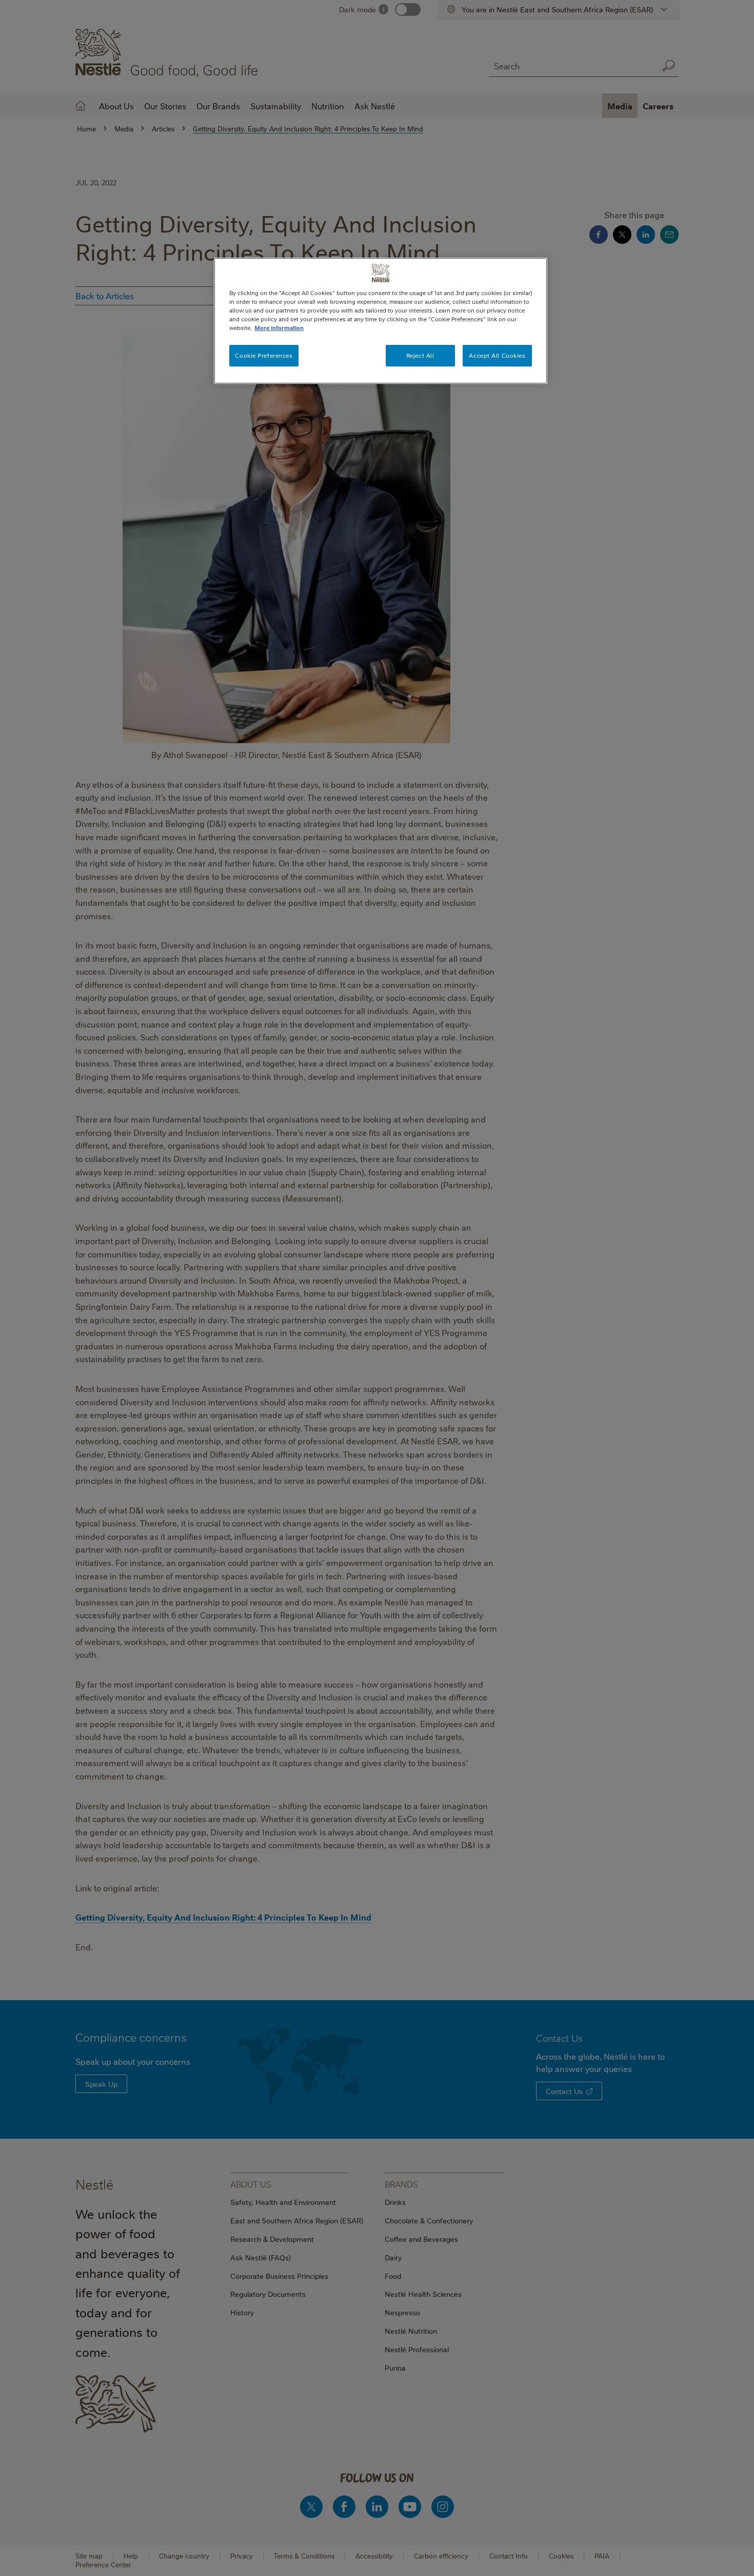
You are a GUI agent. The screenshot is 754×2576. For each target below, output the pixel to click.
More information (279, 328)
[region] (381, 321)
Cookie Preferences (264, 355)
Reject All (420, 355)
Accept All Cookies (497, 355)
